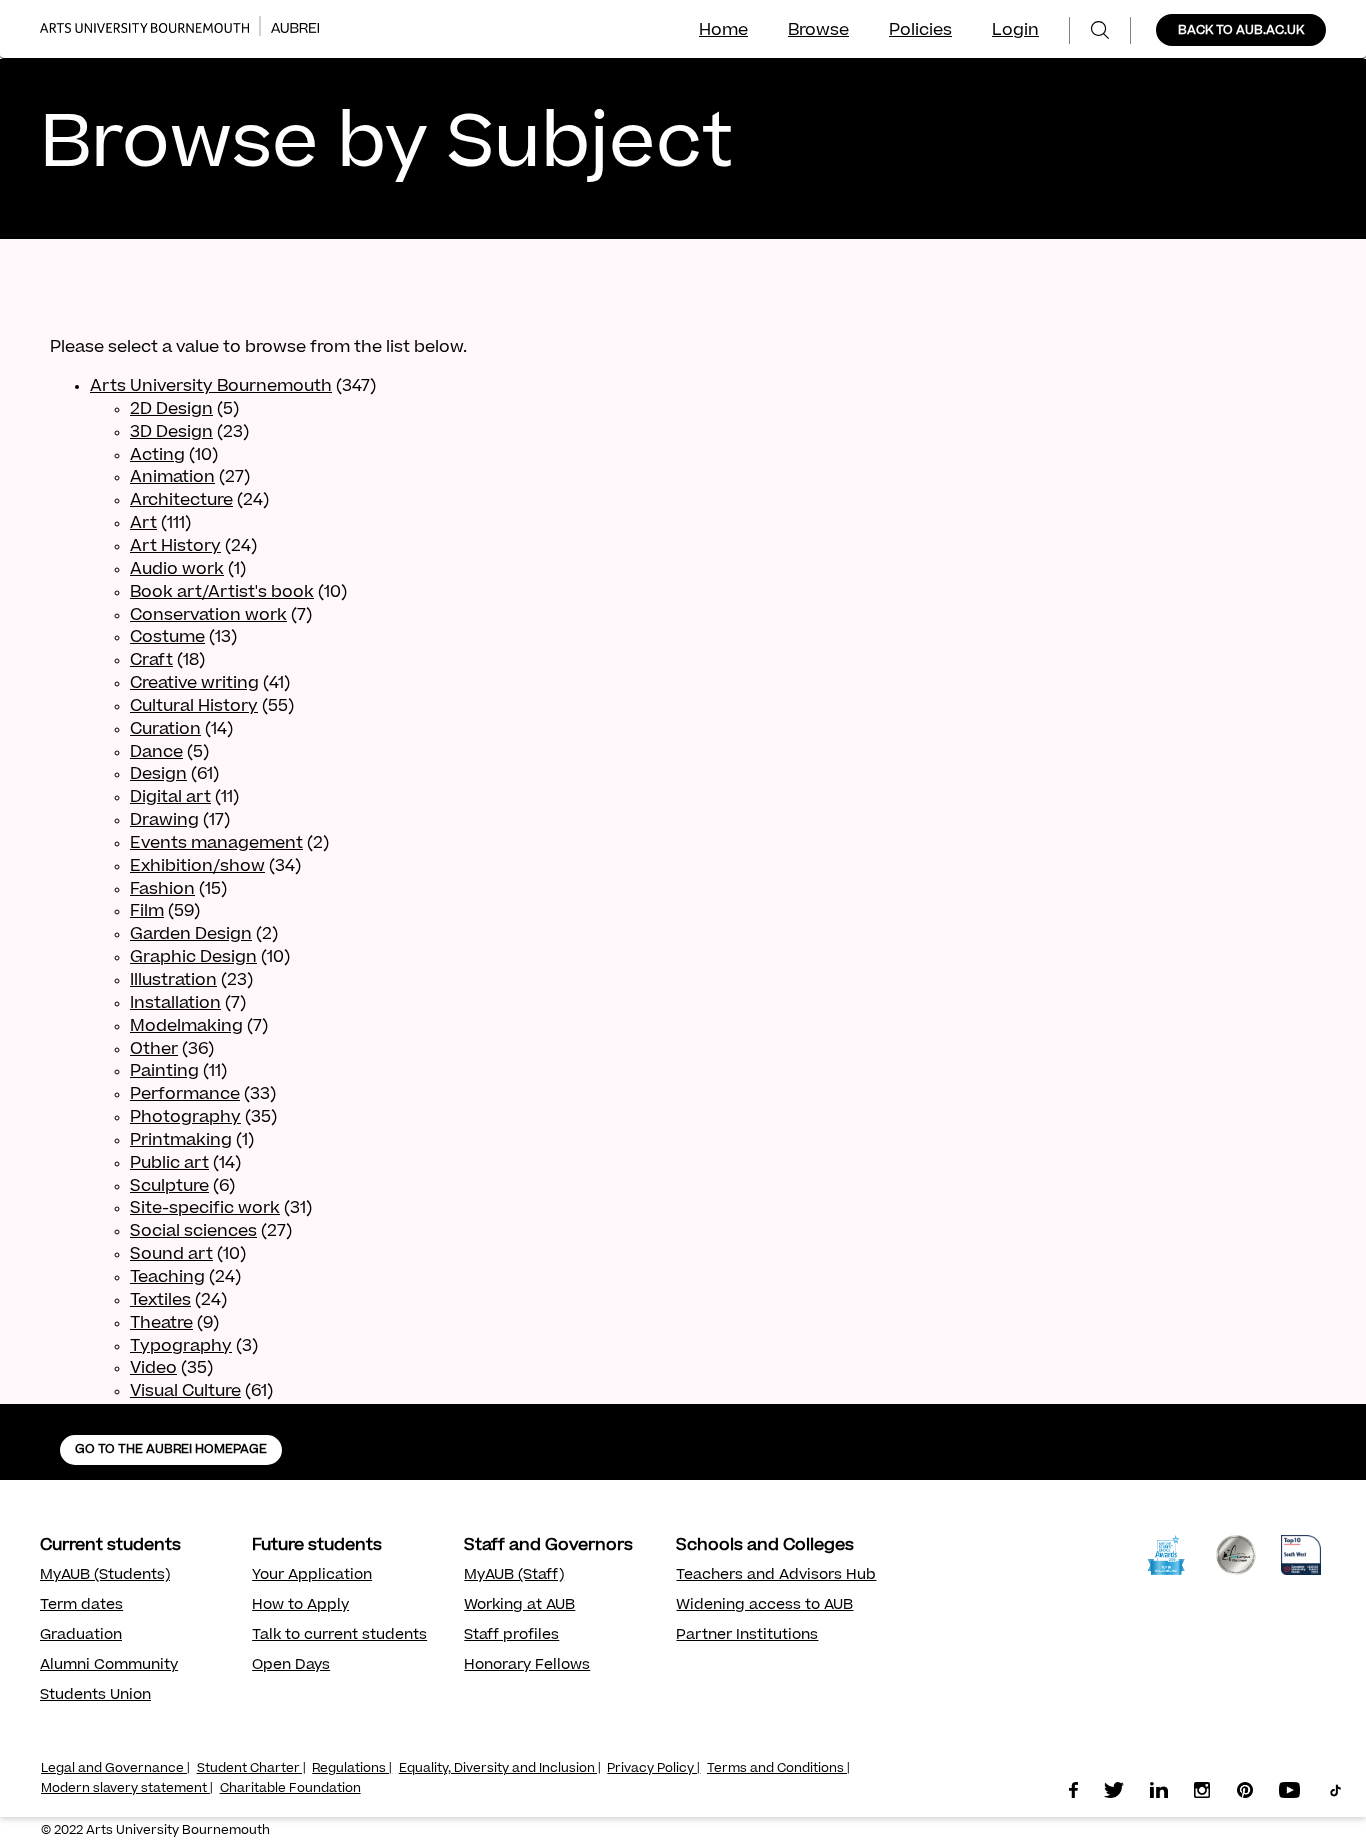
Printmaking (181, 1141)
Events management (216, 844)
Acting (157, 456)
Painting (164, 1072)
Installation (175, 1004)
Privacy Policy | (653, 1769)
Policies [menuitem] (920, 31)
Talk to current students (339, 1636)
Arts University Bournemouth (211, 387)
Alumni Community (109, 1666)
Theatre (161, 1324)
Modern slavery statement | (127, 1789)
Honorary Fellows (527, 1666)
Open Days (291, 1666)
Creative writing (194, 684)
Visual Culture (185, 1392)
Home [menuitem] (723, 31)
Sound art (171, 1255)
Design (158, 775)
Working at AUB (519, 1606)
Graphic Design (193, 958)
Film (147, 912)
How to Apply (300, 1606)
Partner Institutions (747, 1636)
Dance (156, 753)
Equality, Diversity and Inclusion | (500, 1769)
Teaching (167, 1278)
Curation (165, 730)
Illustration (173, 981)
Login (1015, 31)
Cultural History (194, 707)
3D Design (171, 433)
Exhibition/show (197, 867)
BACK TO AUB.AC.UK (1241, 31)
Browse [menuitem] (818, 31)
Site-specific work (205, 1209)
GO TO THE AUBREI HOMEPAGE (171, 1450)
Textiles (160, 1301)
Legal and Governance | (115, 1769)
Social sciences (193, 1232)
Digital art (170, 798)
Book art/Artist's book (222, 593)
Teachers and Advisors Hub (776, 1576)
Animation (172, 478)
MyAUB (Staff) (514, 1576)
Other (154, 1050)
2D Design (171, 410)
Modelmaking (186, 1027)
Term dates (81, 1606)
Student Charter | (251, 1769)
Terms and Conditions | (778, 1769)
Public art (169, 1164)
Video (153, 1369)
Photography (185, 1118)
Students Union (95, 1696)
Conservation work (208, 616)
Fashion (162, 890)
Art (143, 524)
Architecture (181, 501)
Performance (185, 1095)
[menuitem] (1100, 30)
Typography (181, 1347)
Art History (175, 547)
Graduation (81, 1636)
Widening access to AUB (764, 1606)
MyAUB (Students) (105, 1576)
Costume (167, 638)
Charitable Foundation (290, 1789)
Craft (151, 661)
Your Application (312, 1576)
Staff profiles (511, 1636)
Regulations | (352, 1769)
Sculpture (169, 1187)
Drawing (164, 821)
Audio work (177, 570)
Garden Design (191, 935)
